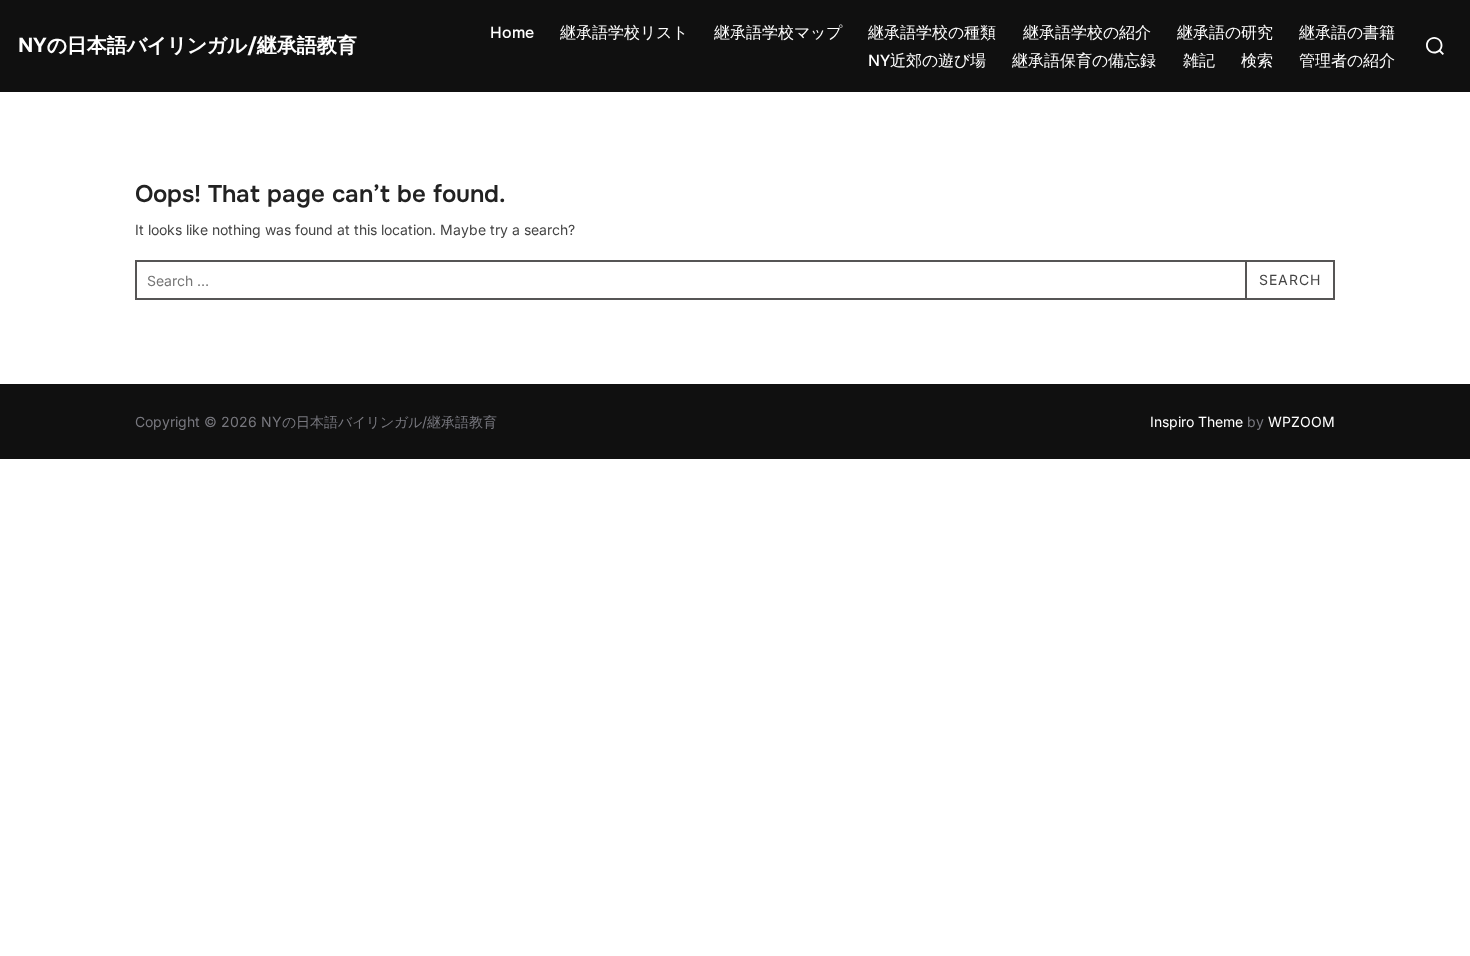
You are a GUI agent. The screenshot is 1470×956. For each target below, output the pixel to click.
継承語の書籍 (1347, 32)
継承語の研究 (1225, 32)
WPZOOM (1301, 421)
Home (512, 32)
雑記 (1199, 60)
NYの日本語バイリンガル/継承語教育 (187, 46)
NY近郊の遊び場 (927, 60)
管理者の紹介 (1347, 60)
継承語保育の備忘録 (1084, 60)
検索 (1257, 60)
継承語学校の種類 (932, 32)
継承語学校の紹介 (1087, 32)
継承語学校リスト (624, 32)
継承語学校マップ (778, 32)
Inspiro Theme (1196, 421)
